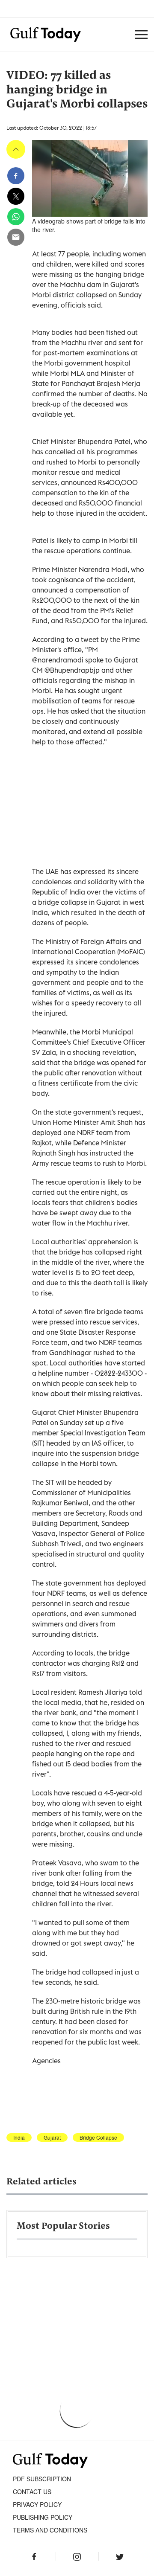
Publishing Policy (43, 2517)
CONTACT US (32, 2492)
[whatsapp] (16, 217)
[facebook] (16, 176)
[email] (16, 237)
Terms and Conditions (50, 2530)
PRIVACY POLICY (37, 2504)
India (19, 2137)
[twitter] (16, 196)
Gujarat (52, 2137)
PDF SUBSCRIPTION (42, 2479)
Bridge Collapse (98, 2137)
